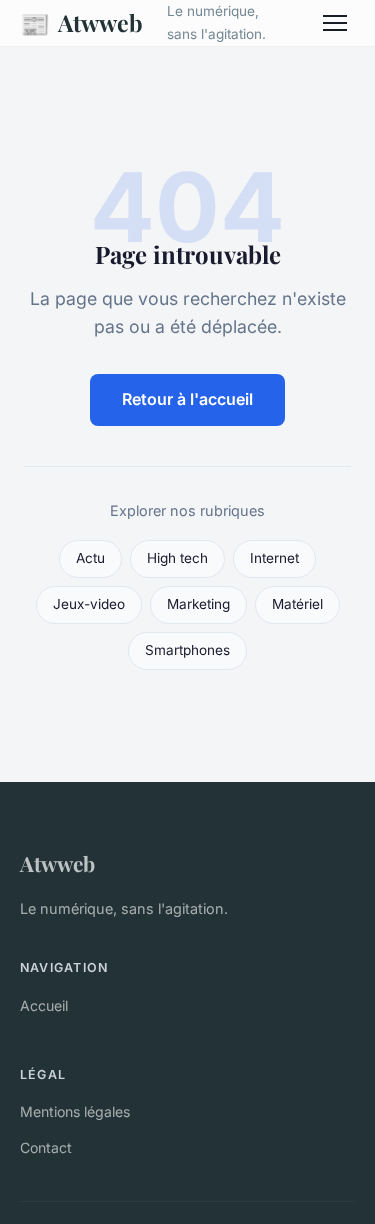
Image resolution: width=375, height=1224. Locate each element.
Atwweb (81, 23)
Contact (46, 1147)
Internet (274, 558)
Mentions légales (75, 1111)
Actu (90, 558)
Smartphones (187, 650)
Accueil (44, 1005)
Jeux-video (89, 604)
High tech (177, 558)
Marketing (198, 604)
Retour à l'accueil (187, 399)
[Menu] (335, 23)
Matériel (297, 604)
